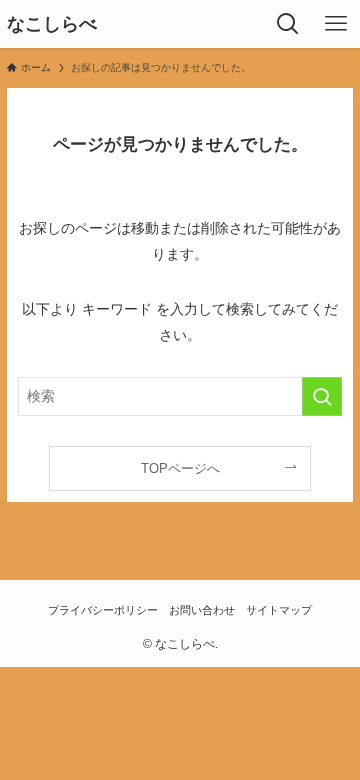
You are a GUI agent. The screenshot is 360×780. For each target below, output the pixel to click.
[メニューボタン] (336, 24)
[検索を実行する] (322, 396)
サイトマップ (279, 610)
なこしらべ (52, 24)
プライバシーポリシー (103, 610)
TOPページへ (180, 468)
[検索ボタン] (288, 24)
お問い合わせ (202, 610)
